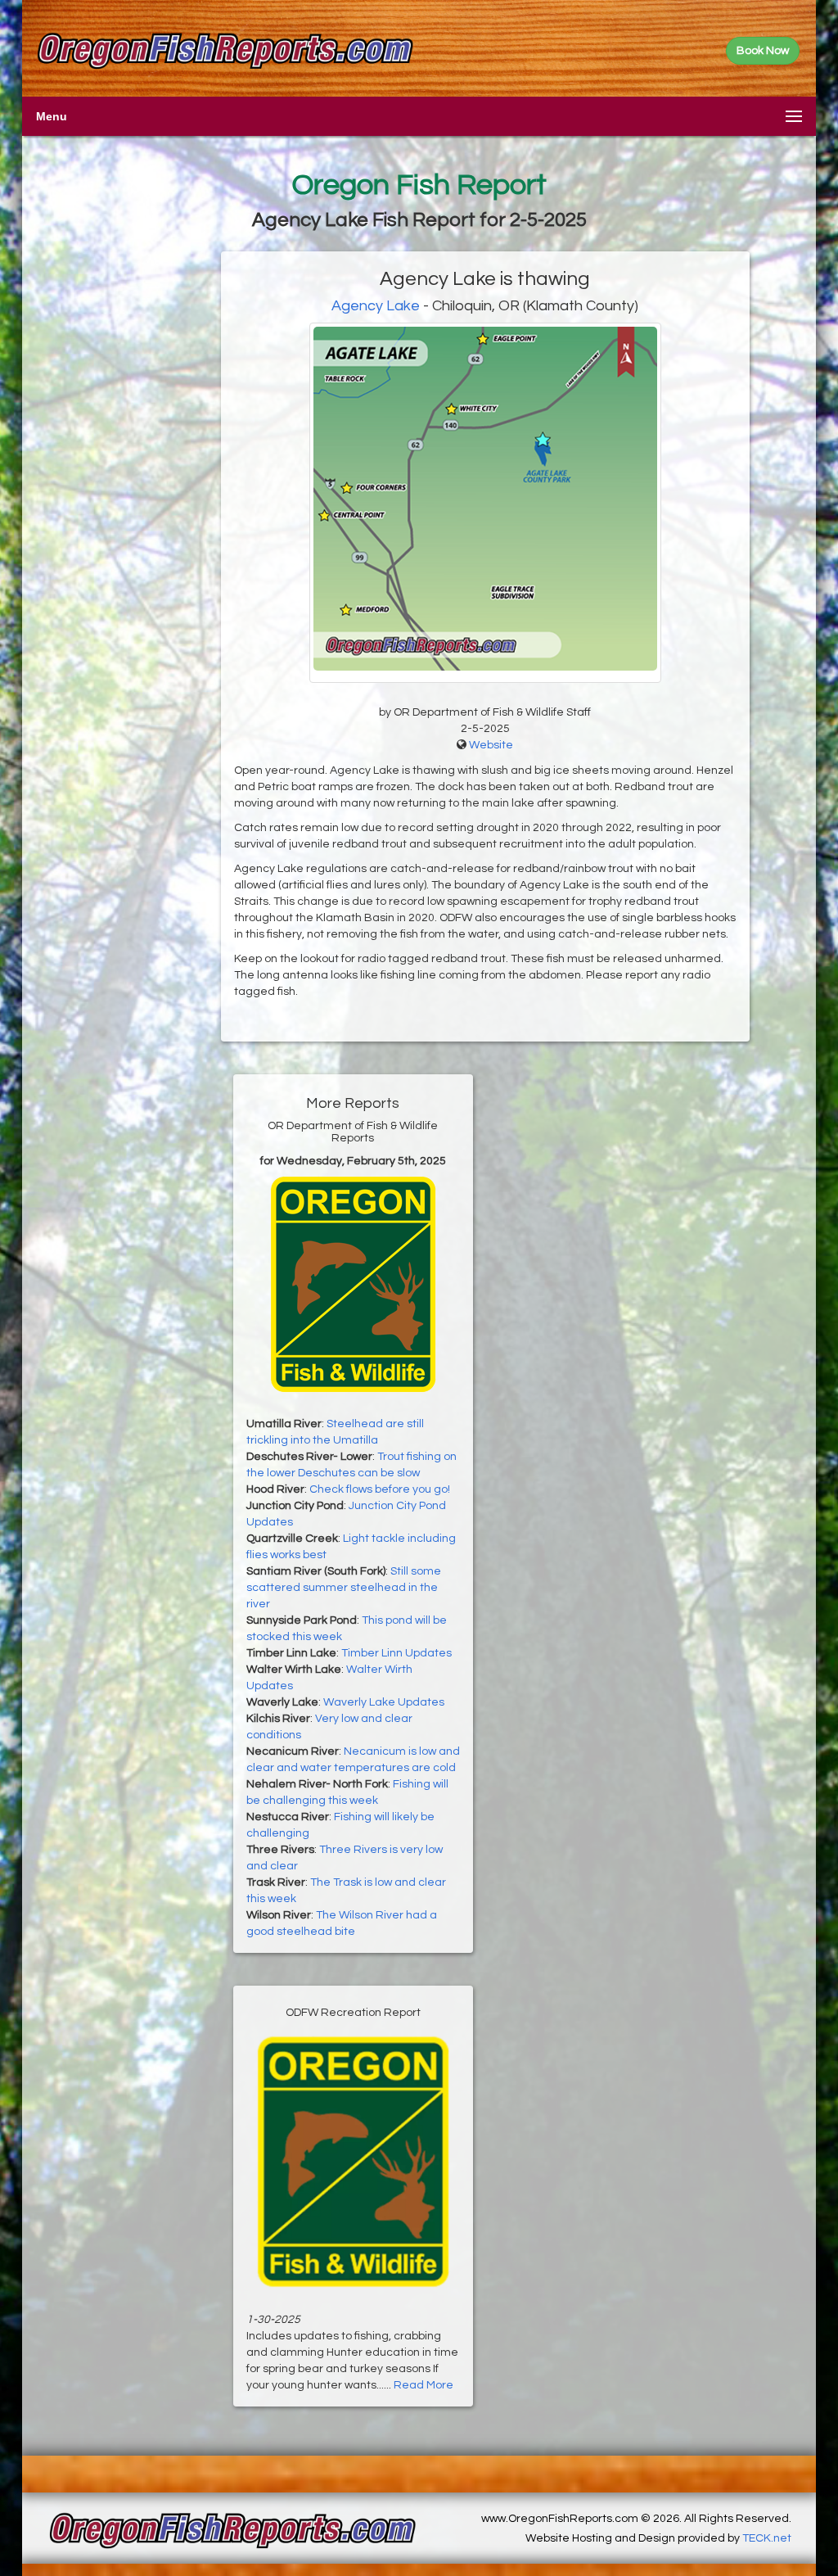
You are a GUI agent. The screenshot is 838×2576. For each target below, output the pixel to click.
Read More (424, 2385)
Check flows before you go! (380, 1489)
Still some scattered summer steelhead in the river (344, 1588)
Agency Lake (376, 306)
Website (491, 745)
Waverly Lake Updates (384, 1702)
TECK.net (767, 2538)
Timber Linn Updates (396, 1653)
